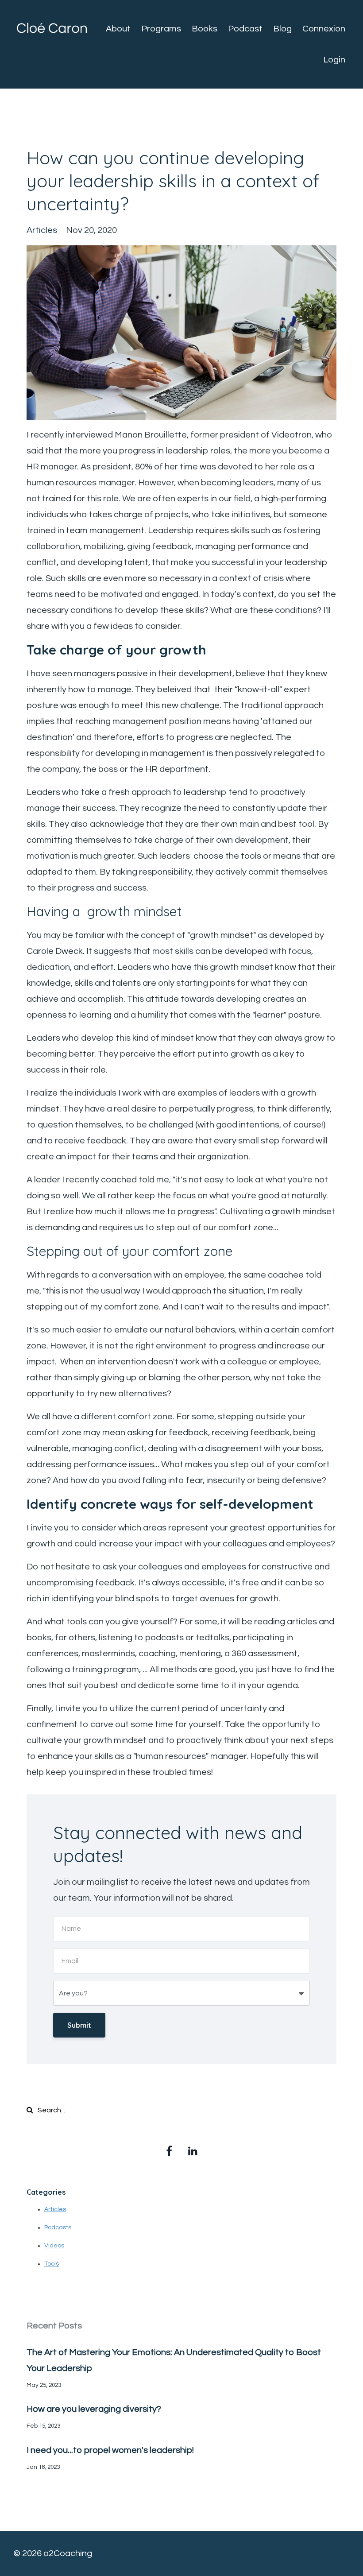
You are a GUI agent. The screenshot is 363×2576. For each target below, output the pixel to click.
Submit (79, 2025)
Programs (161, 29)
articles (42, 230)
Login (334, 60)
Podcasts (58, 2227)
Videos (54, 2246)
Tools (52, 2264)
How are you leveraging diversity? (94, 2409)
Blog (282, 29)
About (118, 29)
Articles (55, 2209)
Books (205, 29)
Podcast (245, 29)
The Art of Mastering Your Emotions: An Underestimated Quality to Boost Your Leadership (174, 2360)
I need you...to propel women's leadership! (110, 2450)
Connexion (324, 29)
